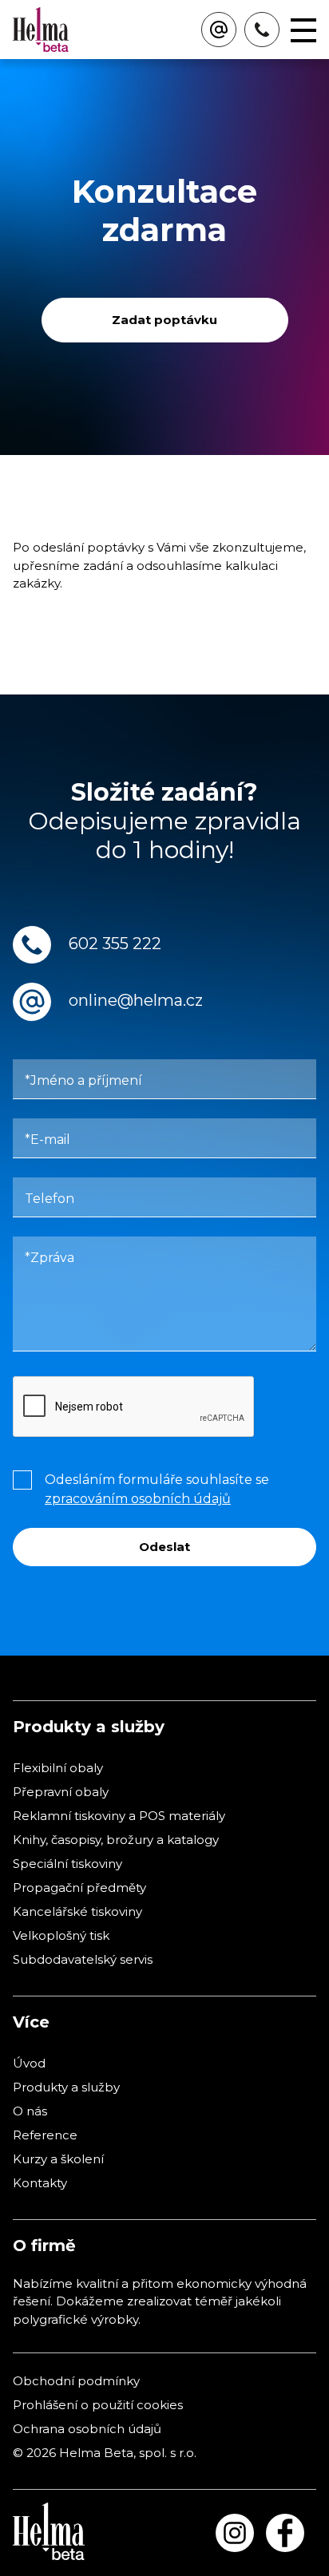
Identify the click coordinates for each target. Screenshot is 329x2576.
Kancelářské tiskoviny (77, 1911)
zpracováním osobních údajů (138, 1499)
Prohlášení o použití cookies (98, 2405)
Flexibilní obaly (58, 1768)
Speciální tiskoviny (67, 1864)
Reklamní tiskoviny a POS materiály (119, 1816)
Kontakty (40, 2183)
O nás (30, 2111)
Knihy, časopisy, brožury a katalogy (116, 1840)
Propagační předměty (79, 1887)
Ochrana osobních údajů (87, 2429)
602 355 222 (115, 944)
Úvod (29, 2063)
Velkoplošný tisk (61, 1935)
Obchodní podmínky (76, 2381)
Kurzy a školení (58, 2159)
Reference (45, 2135)
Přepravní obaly (61, 1792)
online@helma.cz (136, 1001)
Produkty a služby (66, 2087)
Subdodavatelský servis (83, 1959)
